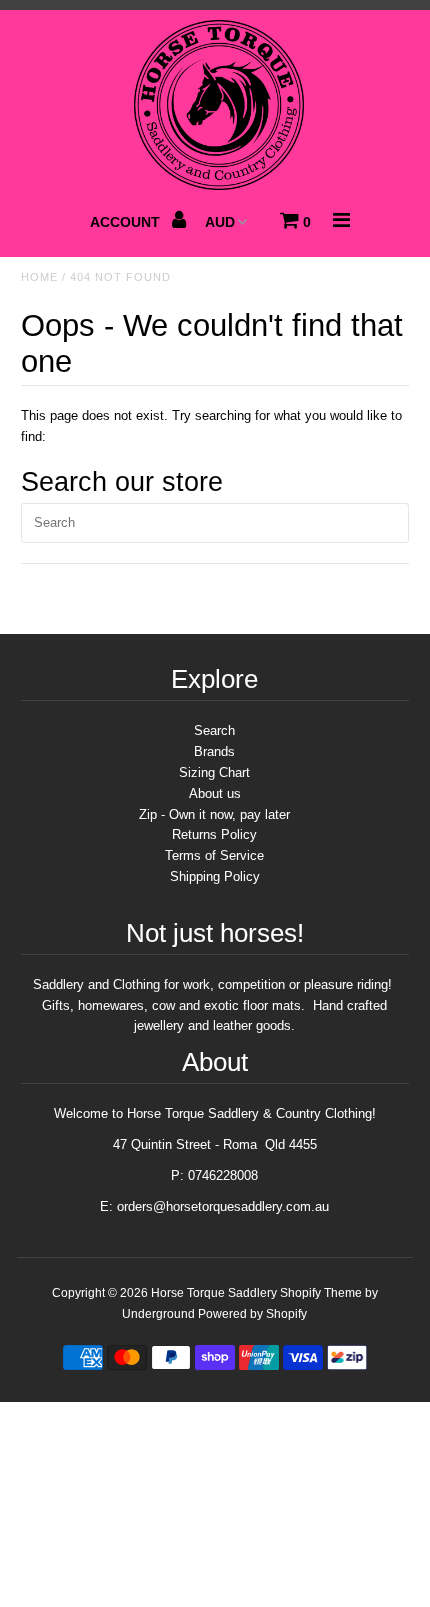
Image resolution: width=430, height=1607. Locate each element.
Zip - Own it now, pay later (214, 814)
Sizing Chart (214, 772)
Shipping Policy (215, 876)
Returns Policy (214, 834)
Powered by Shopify (252, 1314)
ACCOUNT (127, 222)
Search (214, 730)
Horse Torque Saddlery (214, 1293)
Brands (214, 751)
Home (39, 277)
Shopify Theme (321, 1293)
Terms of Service (214, 855)
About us (215, 793)
